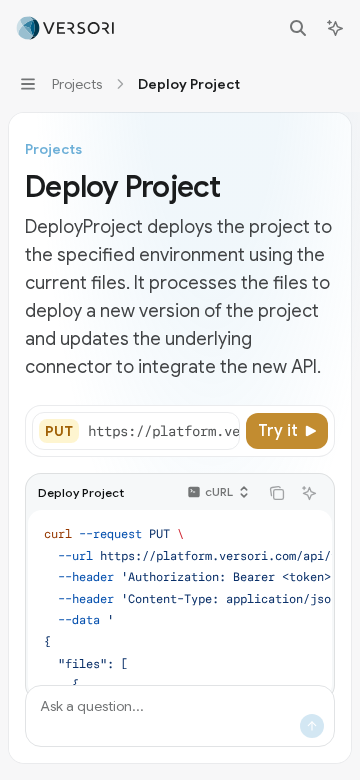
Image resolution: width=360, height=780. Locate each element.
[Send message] (312, 726)
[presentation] (163, 431)
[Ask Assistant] (309, 493)
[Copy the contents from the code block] (277, 493)
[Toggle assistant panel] (335, 28)
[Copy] (221, 431)
